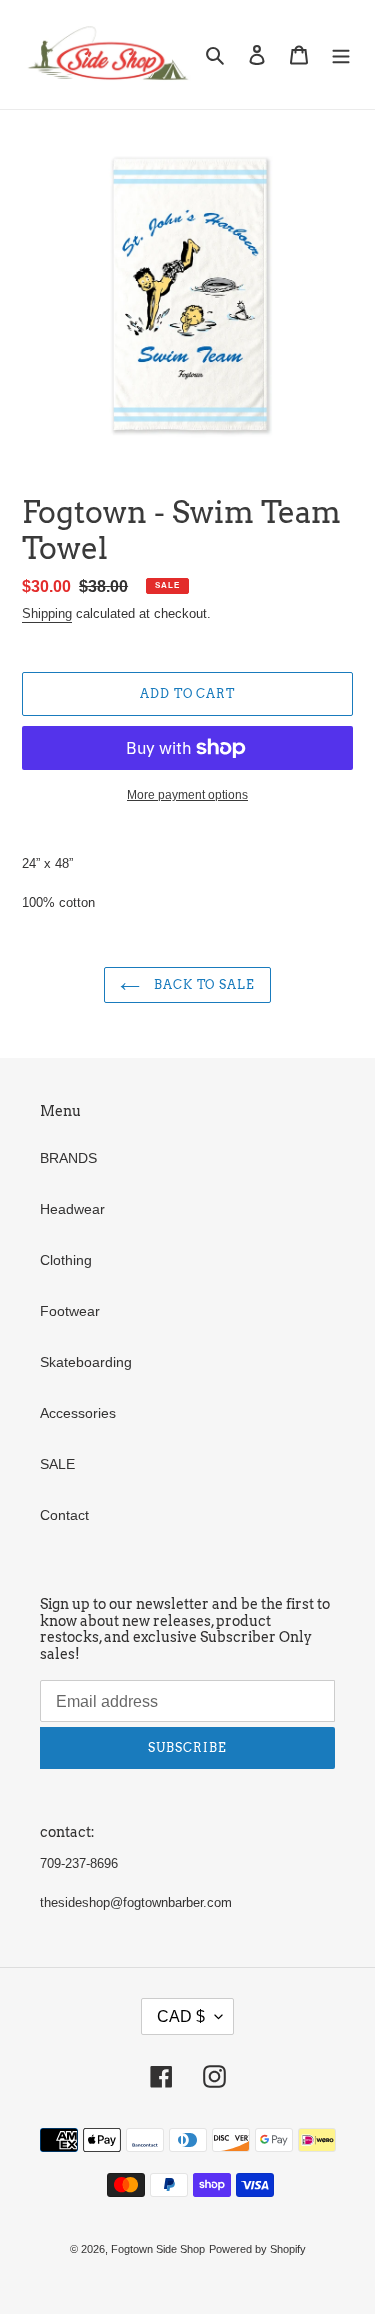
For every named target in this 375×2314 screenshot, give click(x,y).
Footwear (70, 1311)
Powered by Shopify (257, 2249)
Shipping (47, 613)
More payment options (187, 795)
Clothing (66, 1260)
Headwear (72, 1209)
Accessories (78, 1413)
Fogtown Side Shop (158, 2249)
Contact (64, 1515)
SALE (57, 1464)
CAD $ (181, 2016)
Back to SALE (202, 984)
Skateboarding (86, 1362)
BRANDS (68, 1158)
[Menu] (341, 54)
